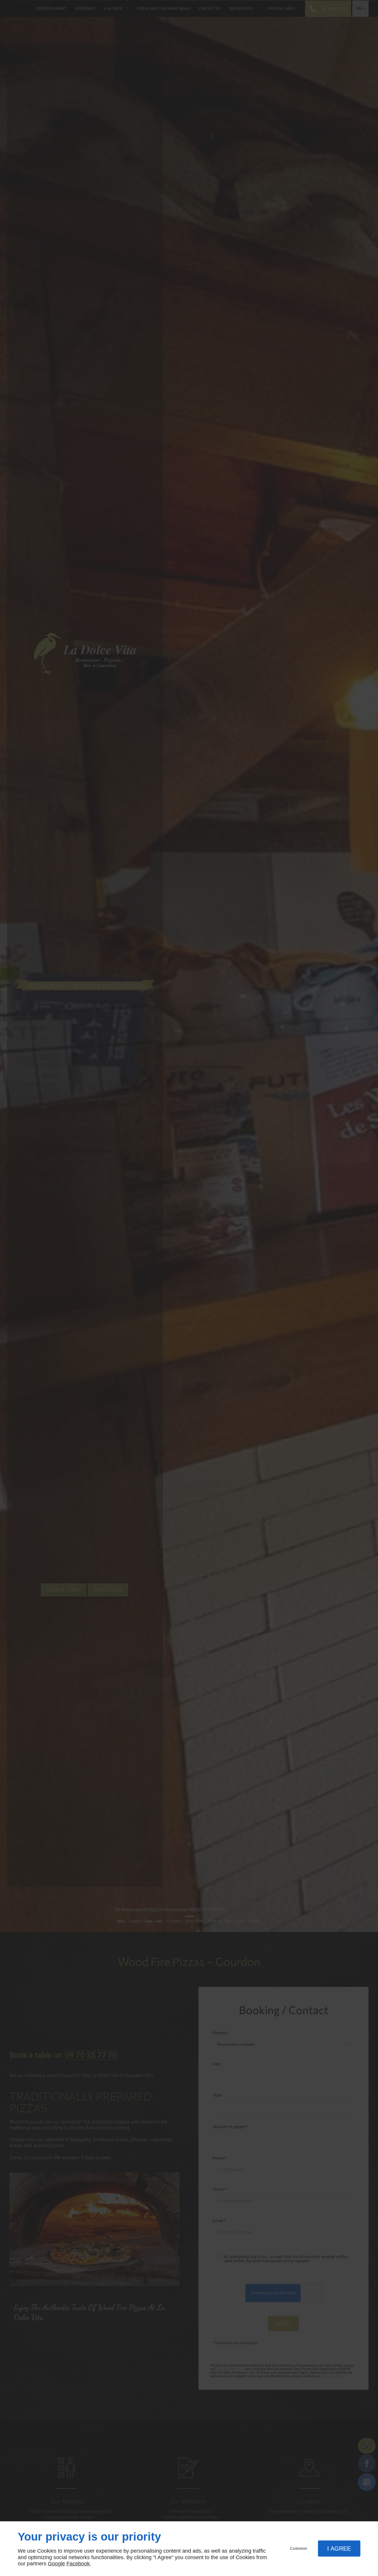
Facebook (78, 2564)
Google (56, 2564)
